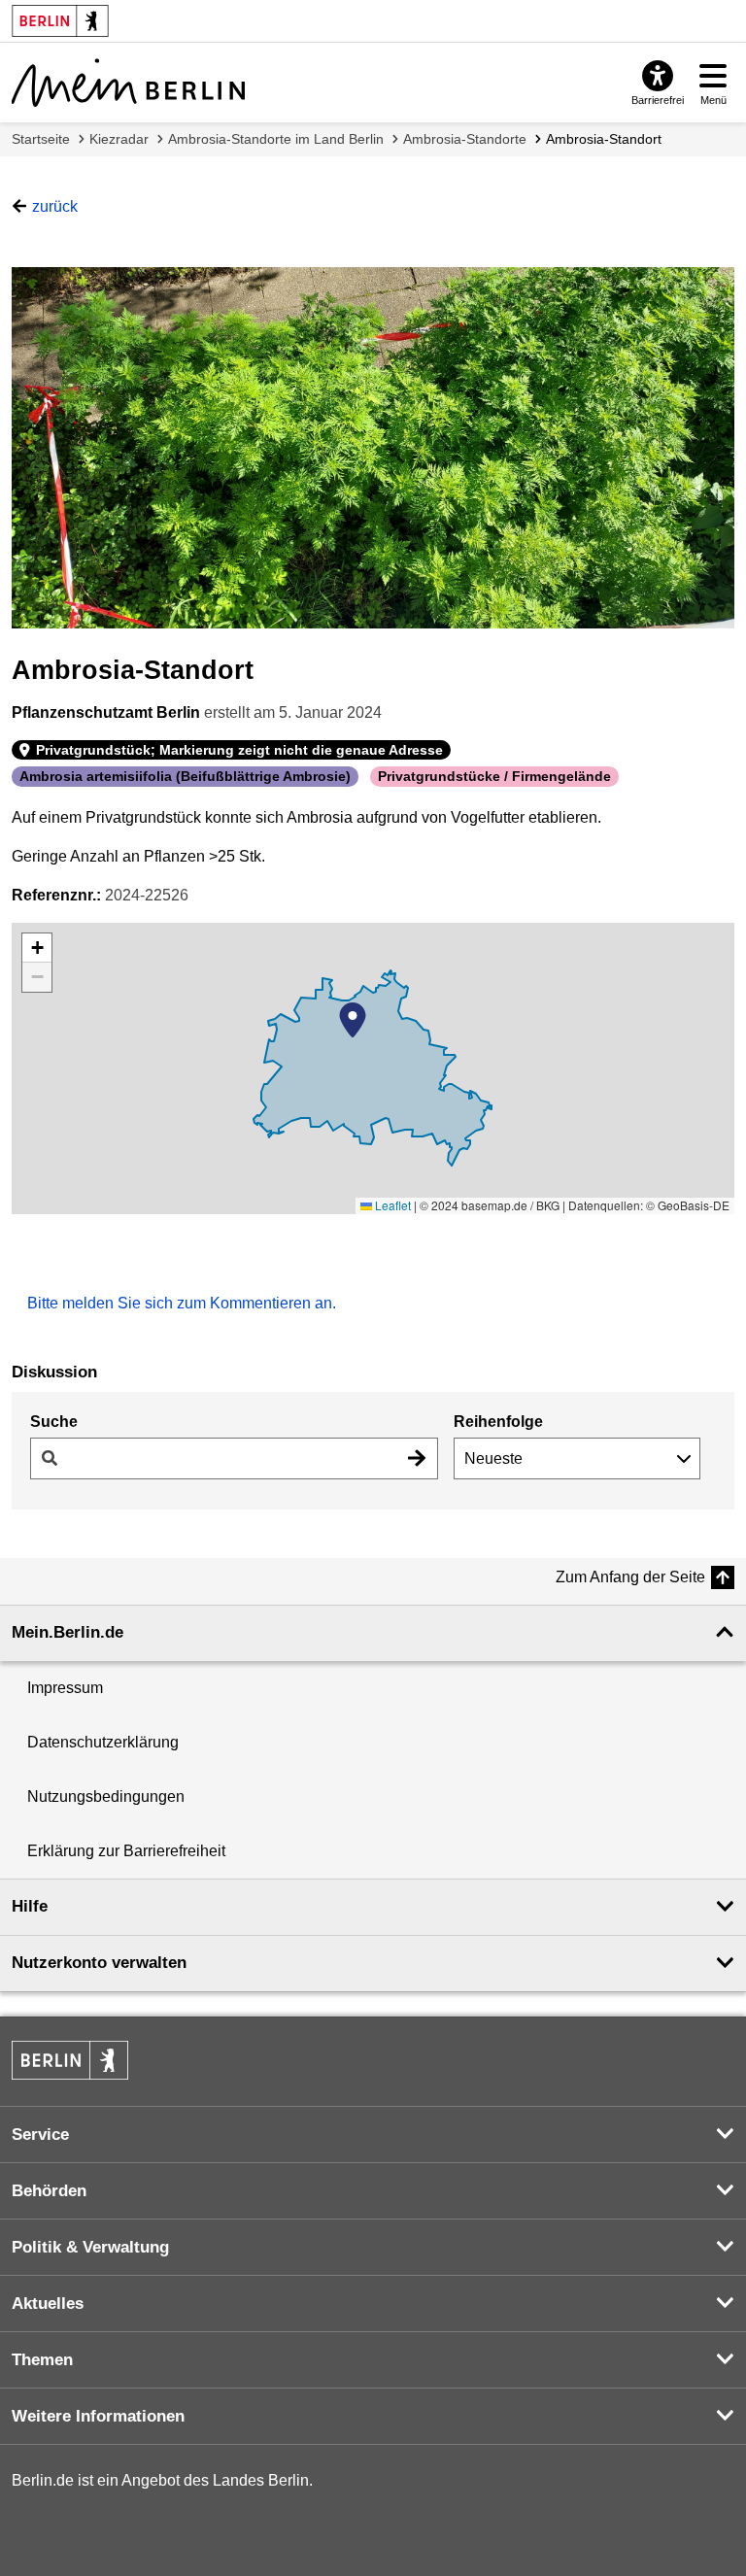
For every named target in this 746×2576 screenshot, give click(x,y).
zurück (55, 206)
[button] (353, 1020)
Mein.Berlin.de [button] (68, 1632)
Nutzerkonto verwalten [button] (99, 1963)
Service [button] (40, 2135)
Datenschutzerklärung (103, 1742)
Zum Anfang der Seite (630, 1577)
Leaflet (391, 1205)
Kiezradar (119, 139)
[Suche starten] (417, 1458)
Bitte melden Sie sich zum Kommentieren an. (182, 1303)
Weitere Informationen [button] (98, 2416)
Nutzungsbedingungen (106, 1796)
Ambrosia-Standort (604, 139)
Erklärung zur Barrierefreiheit (126, 1851)
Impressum (65, 1688)
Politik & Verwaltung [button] (90, 2247)
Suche (54, 1422)
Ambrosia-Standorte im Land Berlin (276, 139)
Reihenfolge (498, 1422)
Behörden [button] (49, 2191)
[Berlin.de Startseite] (70, 2060)
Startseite (41, 139)
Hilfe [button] (30, 1906)
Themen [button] (42, 2360)
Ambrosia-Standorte (465, 139)
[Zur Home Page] (128, 83)
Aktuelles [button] (48, 2304)
